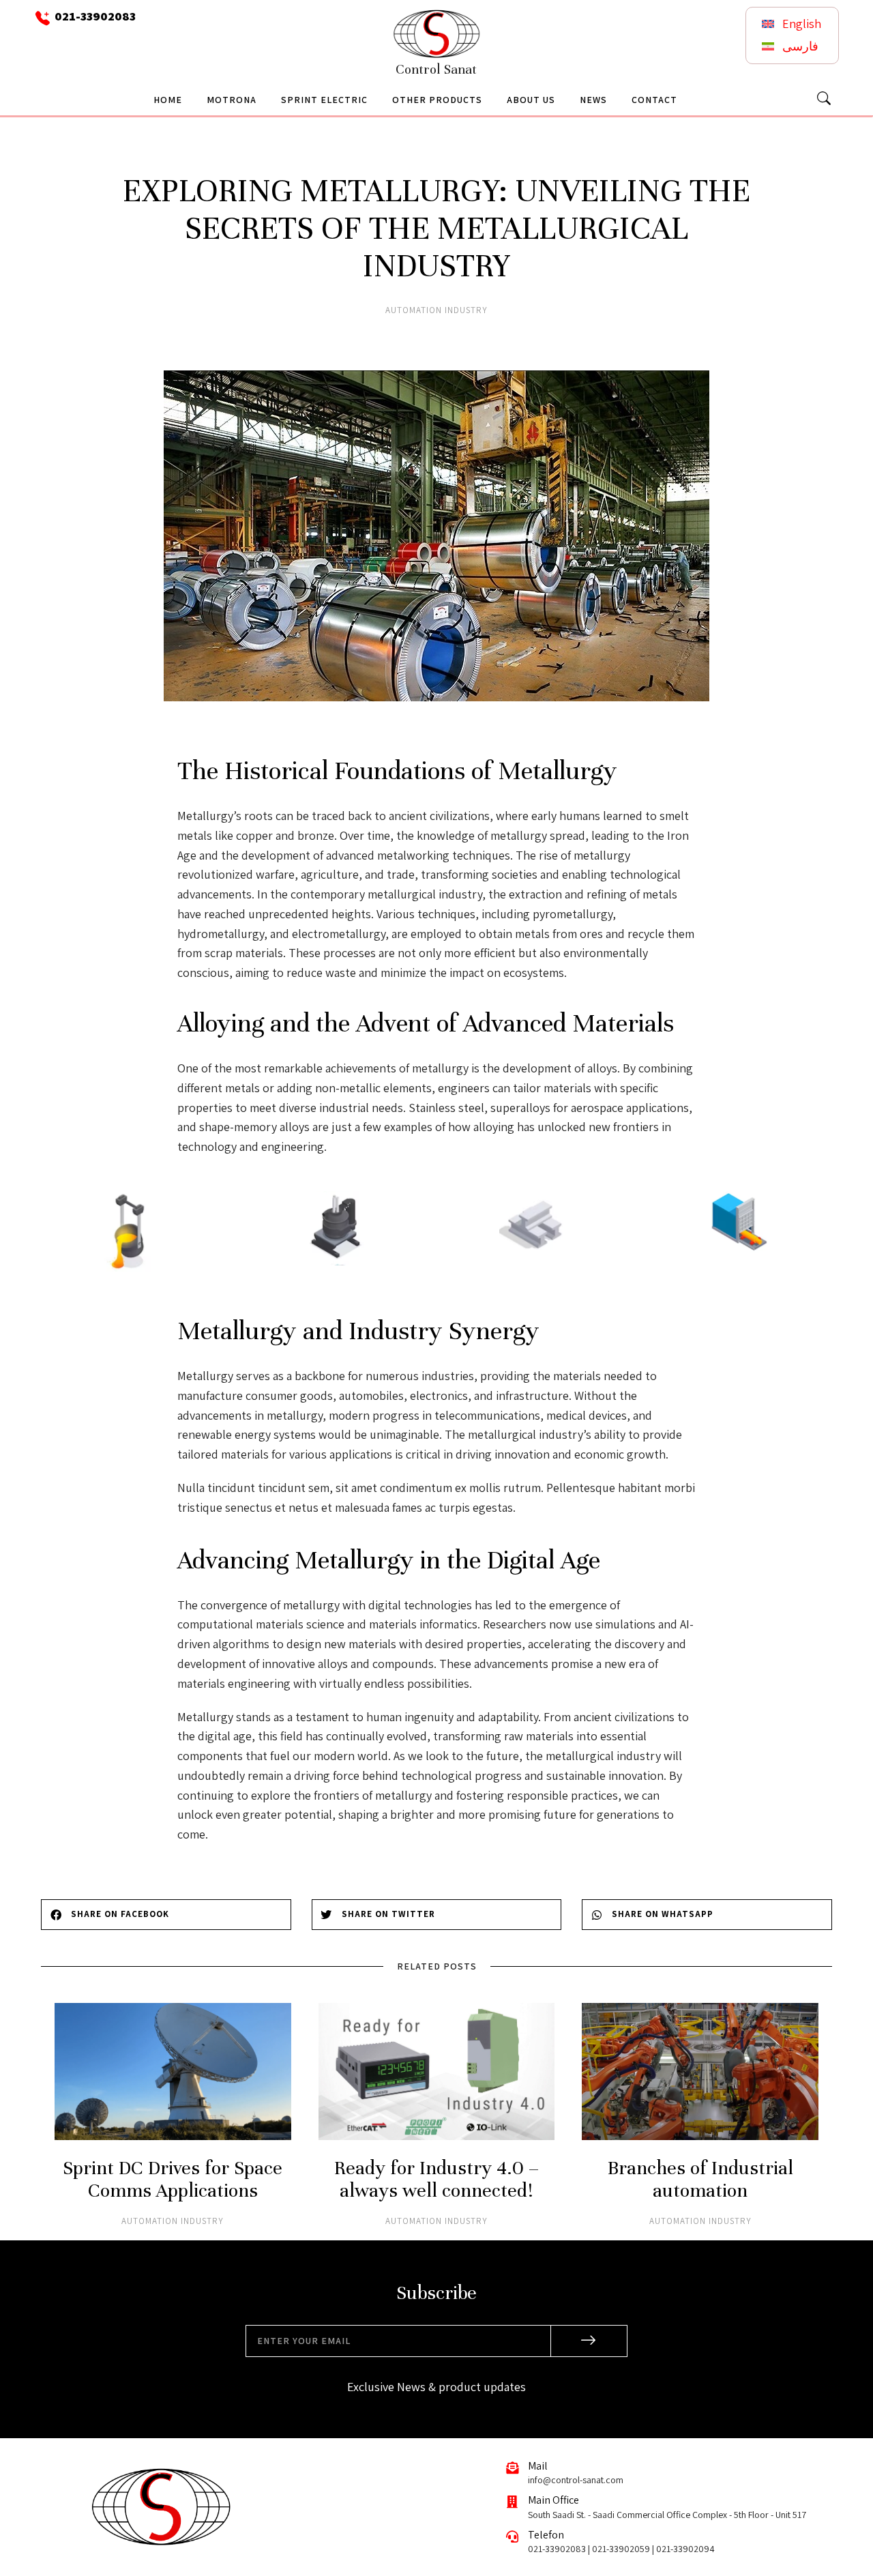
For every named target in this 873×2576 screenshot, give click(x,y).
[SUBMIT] (589, 2341)
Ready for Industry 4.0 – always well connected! (436, 2180)
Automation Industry (436, 310)
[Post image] (173, 2072)
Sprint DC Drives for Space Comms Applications (173, 2180)
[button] (166, 1915)
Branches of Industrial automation (700, 2180)
